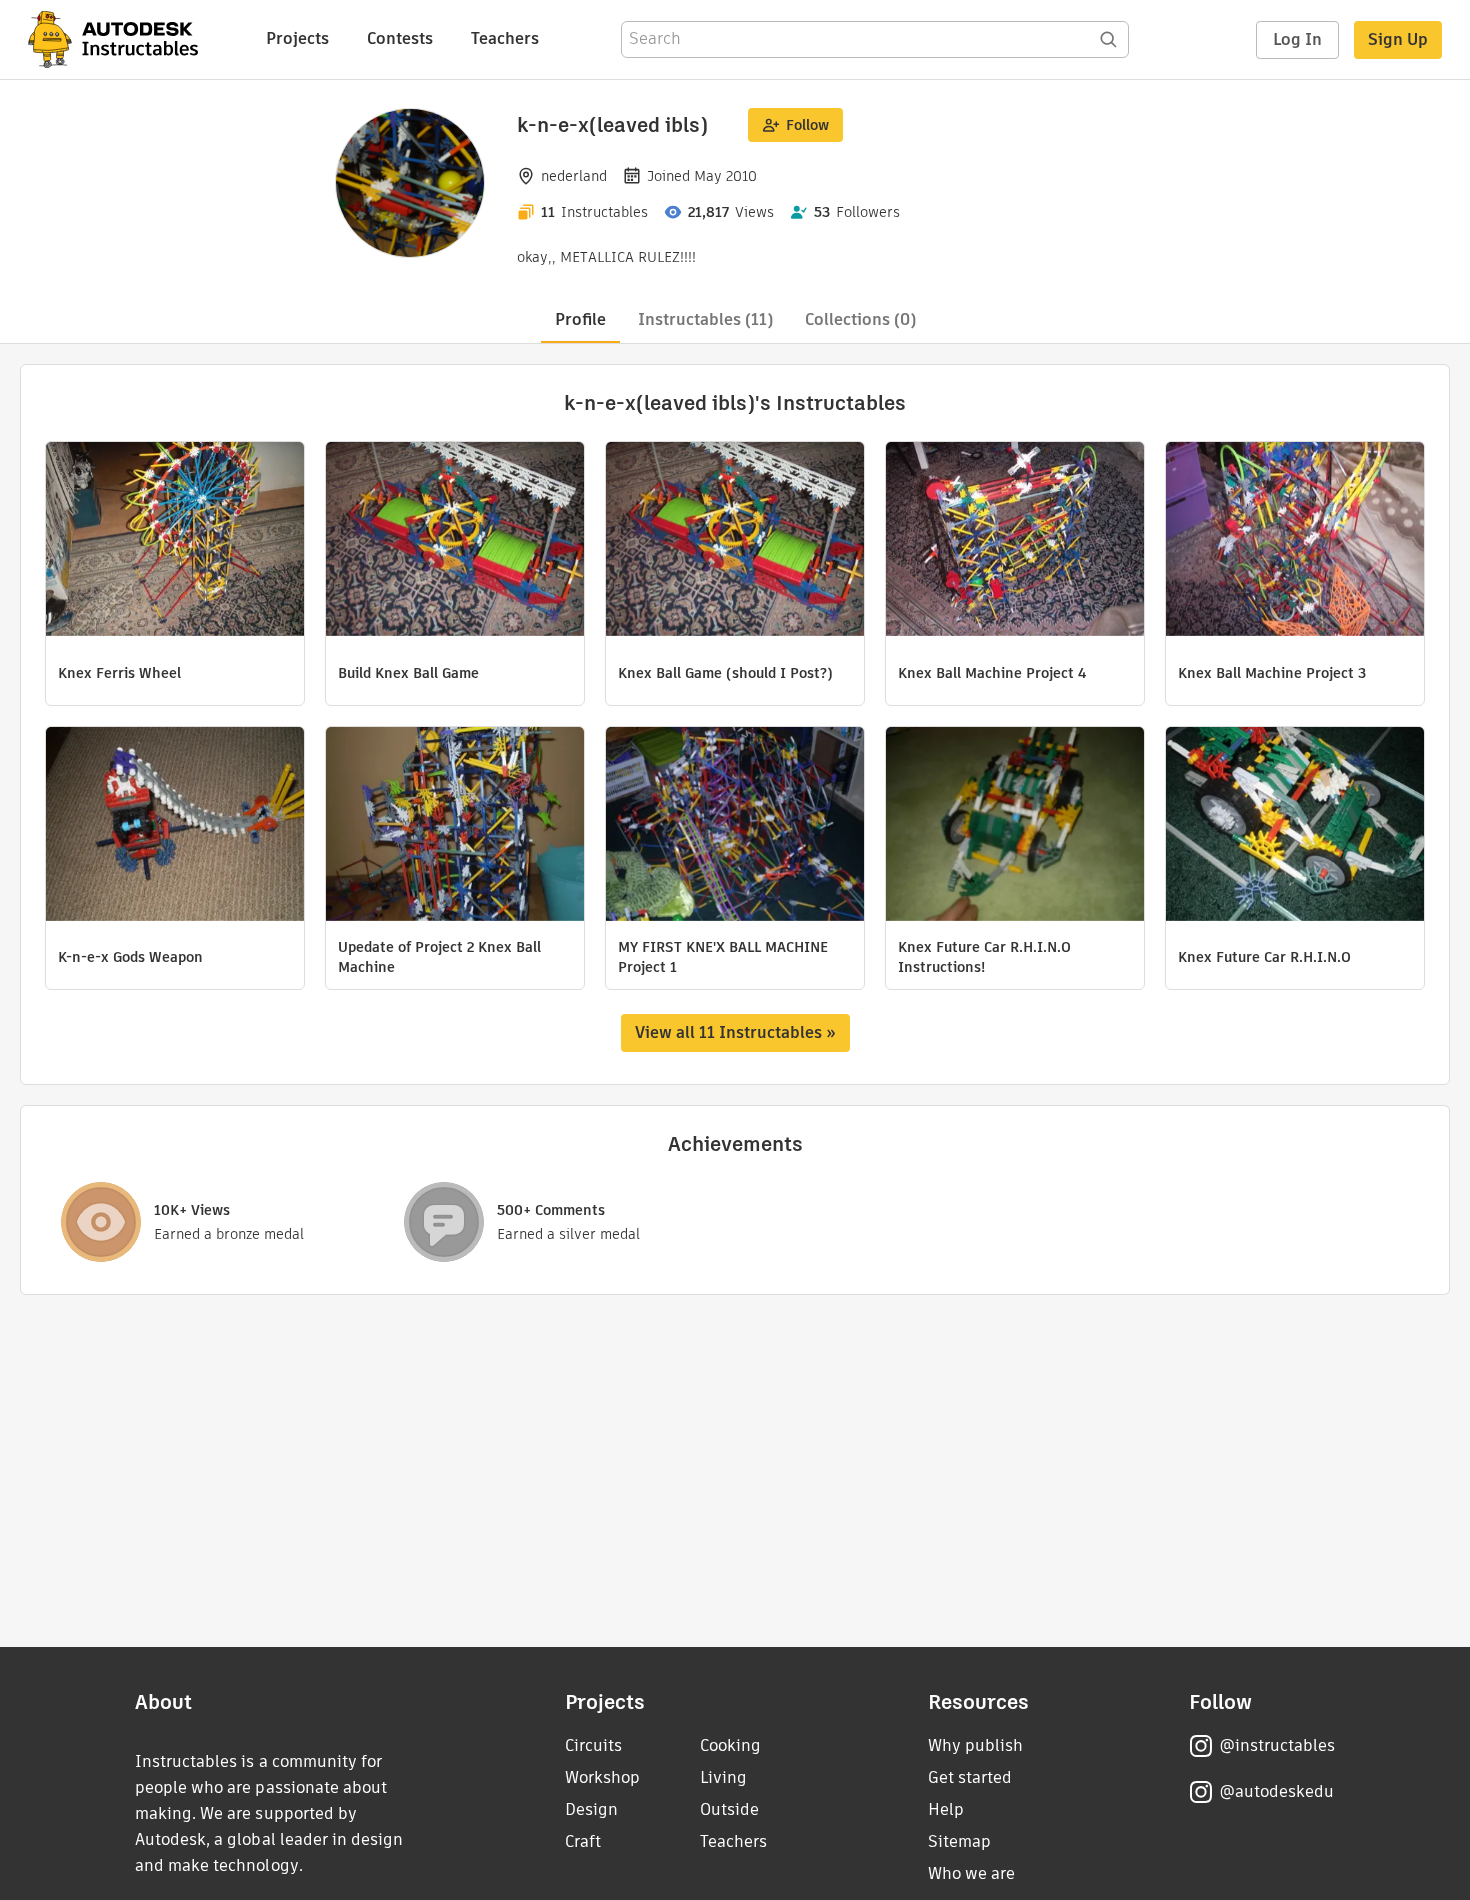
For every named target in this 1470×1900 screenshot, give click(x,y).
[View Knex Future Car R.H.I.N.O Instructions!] (1015, 826)
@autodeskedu (1276, 1791)
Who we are (971, 1873)
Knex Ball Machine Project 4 (992, 673)
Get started (970, 1777)
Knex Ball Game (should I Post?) (725, 673)
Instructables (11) (705, 319)
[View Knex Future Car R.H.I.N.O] (1295, 826)
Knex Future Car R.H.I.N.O (1264, 957)
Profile (580, 319)
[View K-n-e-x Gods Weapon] (175, 826)
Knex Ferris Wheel (119, 673)
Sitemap (959, 1841)
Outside (729, 1809)
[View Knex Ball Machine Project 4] (1015, 541)
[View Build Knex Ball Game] (455, 541)
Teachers (505, 38)
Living (723, 1777)
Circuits (593, 1745)
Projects (297, 38)
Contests (400, 38)
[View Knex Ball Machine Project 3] (1295, 541)
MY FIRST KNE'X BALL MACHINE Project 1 (723, 957)
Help (946, 1809)
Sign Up (1398, 39)
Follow (807, 125)
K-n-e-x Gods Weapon (130, 957)
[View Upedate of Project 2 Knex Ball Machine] (455, 826)
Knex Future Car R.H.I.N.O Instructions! (984, 957)
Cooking (730, 1745)
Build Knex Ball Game (408, 673)
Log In (1297, 39)
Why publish (975, 1745)
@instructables (1277, 1745)
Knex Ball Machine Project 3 (1272, 673)
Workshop (602, 1777)
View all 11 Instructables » (735, 1032)
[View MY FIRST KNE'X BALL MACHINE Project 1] (735, 826)
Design (591, 1809)
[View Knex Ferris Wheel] (175, 541)
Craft (583, 1841)
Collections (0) (860, 319)
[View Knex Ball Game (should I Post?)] (735, 541)
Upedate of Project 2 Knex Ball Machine (439, 957)
